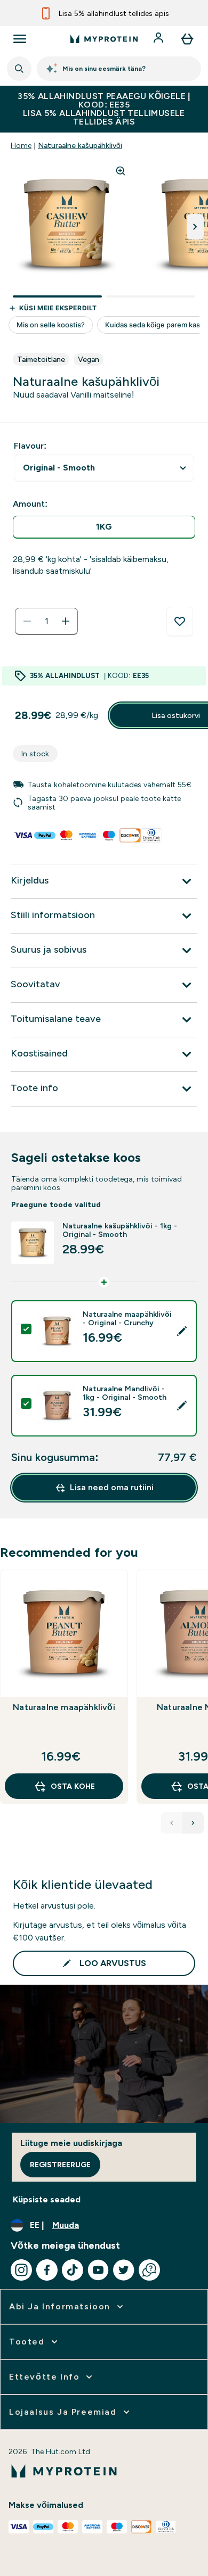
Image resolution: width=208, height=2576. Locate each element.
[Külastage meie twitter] (124, 2270)
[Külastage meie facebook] (47, 2270)
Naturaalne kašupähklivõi (80, 145)
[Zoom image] (121, 171)
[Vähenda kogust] (27, 621)
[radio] (104, 527)
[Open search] (19, 69)
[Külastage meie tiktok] (73, 2270)
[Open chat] (149, 2270)
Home (21, 145)
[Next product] (193, 1823)
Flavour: (30, 446)
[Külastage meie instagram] (21, 2270)
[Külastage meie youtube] (98, 2270)
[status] (46, 621)
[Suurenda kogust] (66, 621)
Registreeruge (60, 2165)
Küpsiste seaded (47, 2199)
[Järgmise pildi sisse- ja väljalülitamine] (195, 227)
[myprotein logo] (104, 39)
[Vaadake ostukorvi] (187, 39)
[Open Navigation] (20, 39)
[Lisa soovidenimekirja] (180, 622)
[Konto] (159, 39)
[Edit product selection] (182, 1331)
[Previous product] (172, 1823)
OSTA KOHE (73, 1786)
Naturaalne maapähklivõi (64, 1707)
